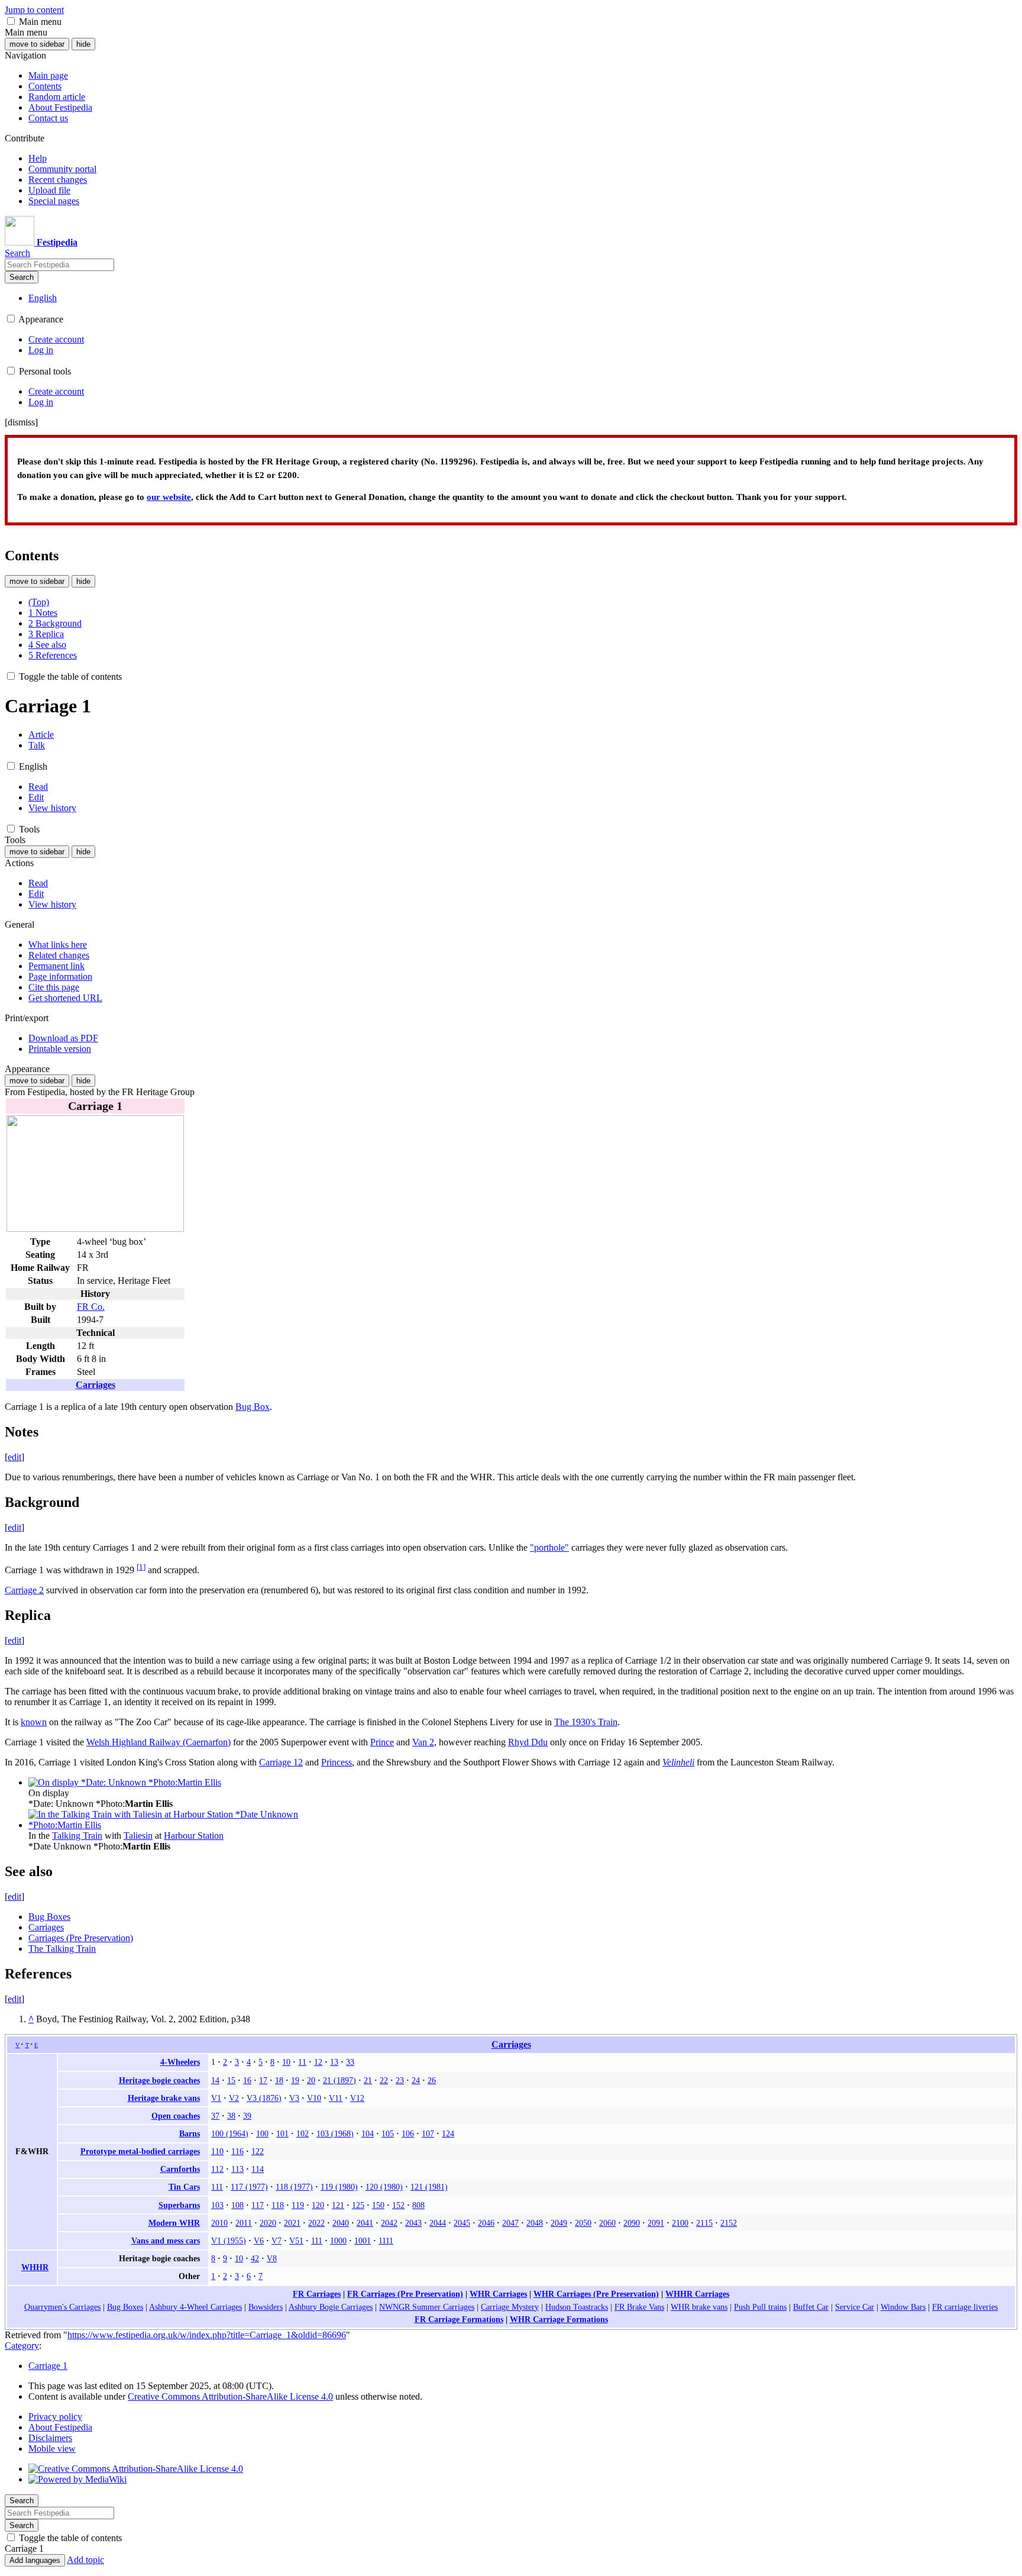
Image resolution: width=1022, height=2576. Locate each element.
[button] (11, 21)
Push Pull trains (760, 2307)
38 (231, 2116)
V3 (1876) (264, 2098)
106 (408, 2133)
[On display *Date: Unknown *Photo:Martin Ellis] (125, 1782)
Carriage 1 (48, 2366)
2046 (486, 2223)
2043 (413, 2223)
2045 (462, 2223)
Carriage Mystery (510, 2307)
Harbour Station (194, 1836)
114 (258, 2169)
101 (282, 2133)
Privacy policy (55, 2417)
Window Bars (903, 2307)
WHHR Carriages (697, 2294)
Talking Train (77, 1836)
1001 (363, 2241)
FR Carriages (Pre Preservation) (405, 2294)
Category (22, 2346)
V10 (314, 2098)
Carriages (96, 1385)
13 (334, 2062)
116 (237, 2151)
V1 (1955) (229, 2241)
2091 (656, 2223)
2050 (583, 2223)
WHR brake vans (699, 2307)
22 (384, 2080)
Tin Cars (184, 2187)
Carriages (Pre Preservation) (81, 1938)
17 (263, 2080)
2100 (680, 2223)
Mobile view (52, 2449)
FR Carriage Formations (459, 2319)
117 (258, 2205)
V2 (234, 2098)
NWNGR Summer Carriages (427, 2307)
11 (302, 2062)
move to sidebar (37, 44)
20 (311, 2080)
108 (237, 2205)
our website (169, 497)
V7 (276, 2241)
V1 (216, 2098)
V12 (357, 2098)
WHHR (35, 2267)
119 (298, 2205)
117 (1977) (249, 2187)
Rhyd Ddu (528, 1742)
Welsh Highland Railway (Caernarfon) (159, 1742)
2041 (365, 2223)
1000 (338, 2241)
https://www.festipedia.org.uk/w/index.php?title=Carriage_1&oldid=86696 (207, 2335)
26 (432, 2080)
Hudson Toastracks (577, 2307)
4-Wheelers (180, 2062)
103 (217, 2205)
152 (398, 2205)
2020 (268, 2223)
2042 (389, 2223)
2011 (244, 2223)
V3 (294, 2098)
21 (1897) (339, 2080)
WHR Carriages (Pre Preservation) (596, 2294)
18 (279, 2080)
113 (237, 2169)
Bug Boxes (49, 1917)
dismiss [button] (21, 422)
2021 (292, 2223)
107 (428, 2133)
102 (303, 2133)
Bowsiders (266, 2307)
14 (215, 2080)
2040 (341, 2223)
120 (318, 2205)
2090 (632, 2223)
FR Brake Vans (639, 2307)
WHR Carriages (498, 2294)
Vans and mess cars (166, 2241)
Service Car (855, 2307)
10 (286, 2062)
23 (400, 2080)
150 (378, 2205)
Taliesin (138, 1836)
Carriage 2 (24, 1590)
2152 (729, 2223)
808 (418, 2205)
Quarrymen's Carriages (62, 2307)
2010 (219, 2223)
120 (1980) (384, 2187)
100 (262, 2133)
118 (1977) (294, 2187)
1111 (386, 2241)
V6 (259, 2241)
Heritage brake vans (164, 2098)
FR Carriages (317, 2294)
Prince (382, 1742)
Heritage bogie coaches (159, 2080)
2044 (438, 2223)
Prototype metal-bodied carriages (140, 2151)
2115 (704, 2223)
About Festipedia (60, 2427)
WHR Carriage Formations (559, 2319)
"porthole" (549, 1547)
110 (217, 2151)
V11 (336, 2098)
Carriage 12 (281, 1762)
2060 (607, 2223)
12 (318, 2062)
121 (338, 2205)
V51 (296, 2241)
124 (448, 2133)
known (34, 1722)
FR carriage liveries (965, 2307)
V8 (272, 2258)
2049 (559, 2223)
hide (83, 44)
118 (278, 2205)
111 (217, 2187)
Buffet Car (811, 2307)
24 (416, 2080)
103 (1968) (335, 2133)
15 (231, 2080)
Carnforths (180, 2169)
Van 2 (423, 1742)
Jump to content (34, 10)
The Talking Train (62, 1949)
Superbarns (179, 2205)
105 (388, 2133)
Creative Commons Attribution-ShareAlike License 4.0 (230, 2396)
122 (258, 2151)
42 (255, 2258)
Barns (190, 2133)
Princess (337, 1762)
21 (368, 2080)
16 (247, 2080)
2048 (535, 2223)
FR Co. (91, 1307)
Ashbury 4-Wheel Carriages (195, 2307)
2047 (510, 2223)
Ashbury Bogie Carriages (331, 2307)
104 (368, 2133)
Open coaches (176, 2116)
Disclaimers (50, 2438)
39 (247, 2116)
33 (350, 2062)
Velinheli (678, 1762)
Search (22, 277)
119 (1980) (339, 2187)
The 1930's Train (586, 1722)
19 (295, 2080)
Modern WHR (174, 2223)
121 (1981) (429, 2187)
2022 (316, 2223)
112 (217, 2169)
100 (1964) (230, 2133)
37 (215, 2116)
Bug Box (253, 1407)
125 (358, 2205)
